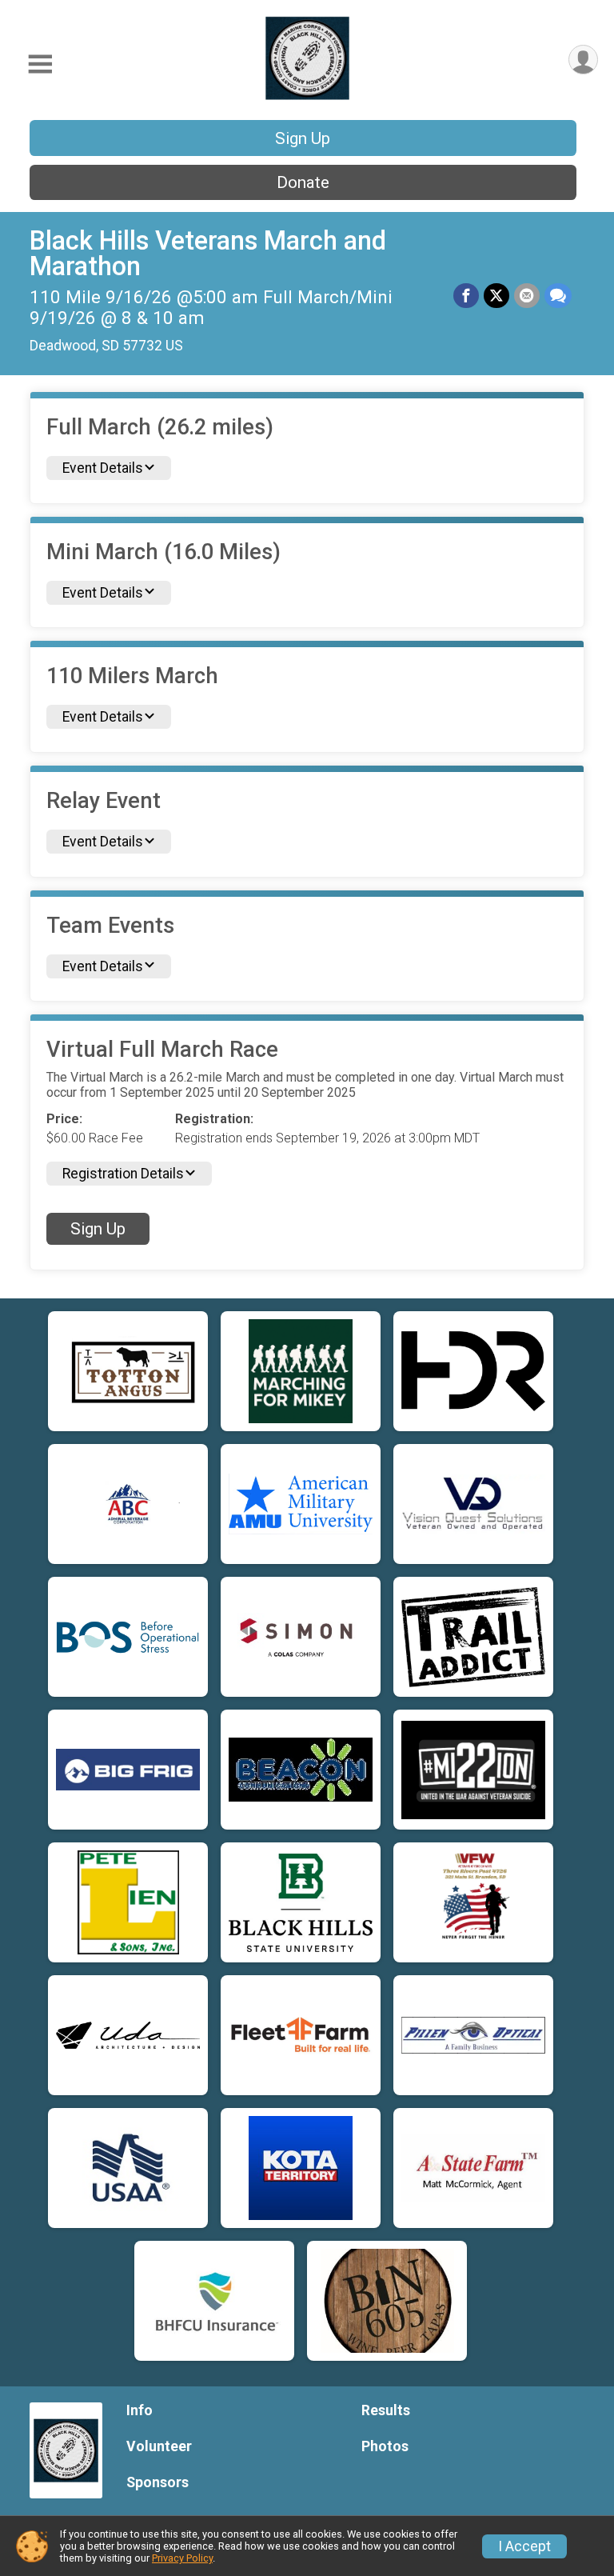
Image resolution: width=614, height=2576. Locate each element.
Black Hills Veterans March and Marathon (208, 254)
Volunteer (159, 2446)
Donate (303, 182)
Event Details (103, 468)
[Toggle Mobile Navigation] (40, 64)
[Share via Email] (527, 296)
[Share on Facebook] (466, 296)
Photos (385, 2446)
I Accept (524, 2546)
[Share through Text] (558, 296)
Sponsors (157, 2482)
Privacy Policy (182, 2558)
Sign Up (303, 138)
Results (386, 2410)
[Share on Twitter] (496, 296)
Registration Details (123, 1174)
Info (140, 2410)
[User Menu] (583, 60)
